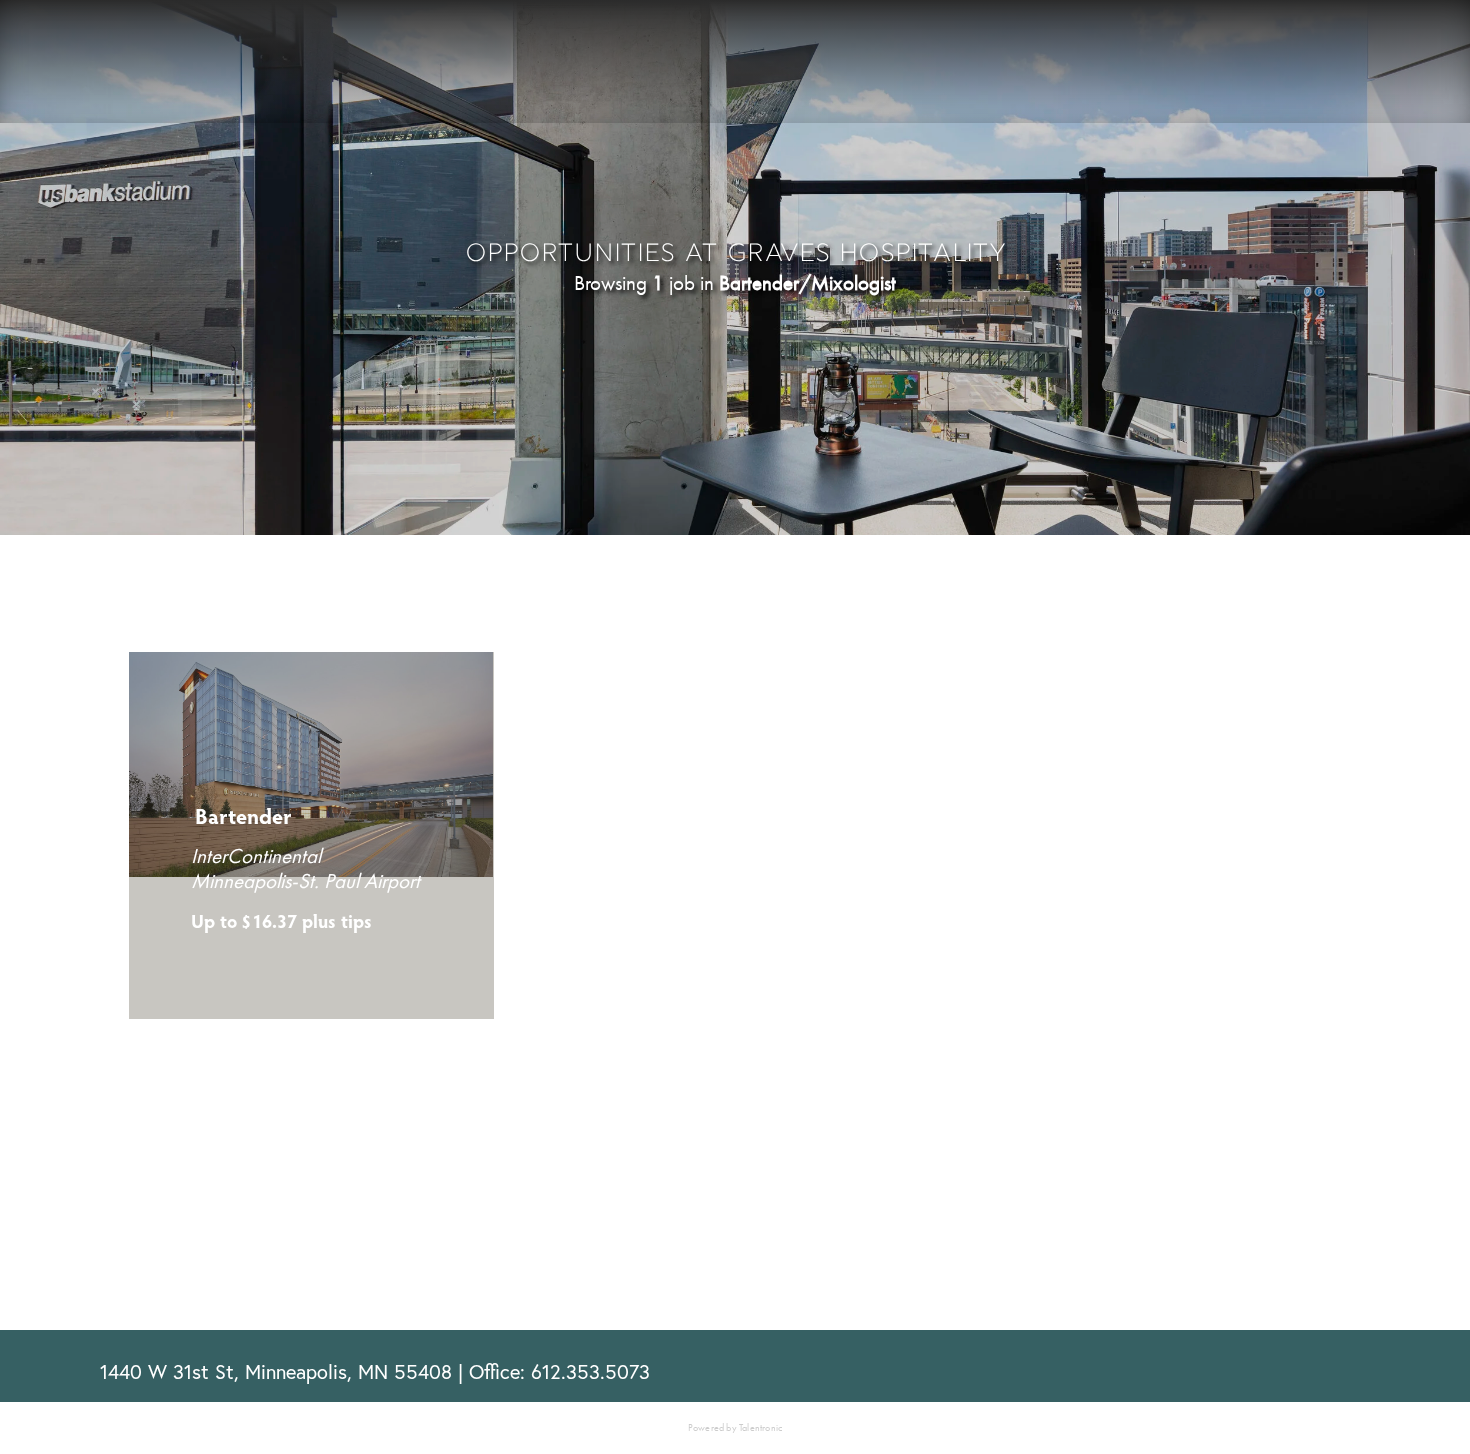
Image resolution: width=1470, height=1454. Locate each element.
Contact (1336, 67)
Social (590, 61)
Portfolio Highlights (448, 61)
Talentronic (760, 1427)
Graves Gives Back (1101, 67)
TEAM (977, 67)
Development (149, 61)
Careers (1238, 68)
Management (283, 61)
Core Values (876, 67)
